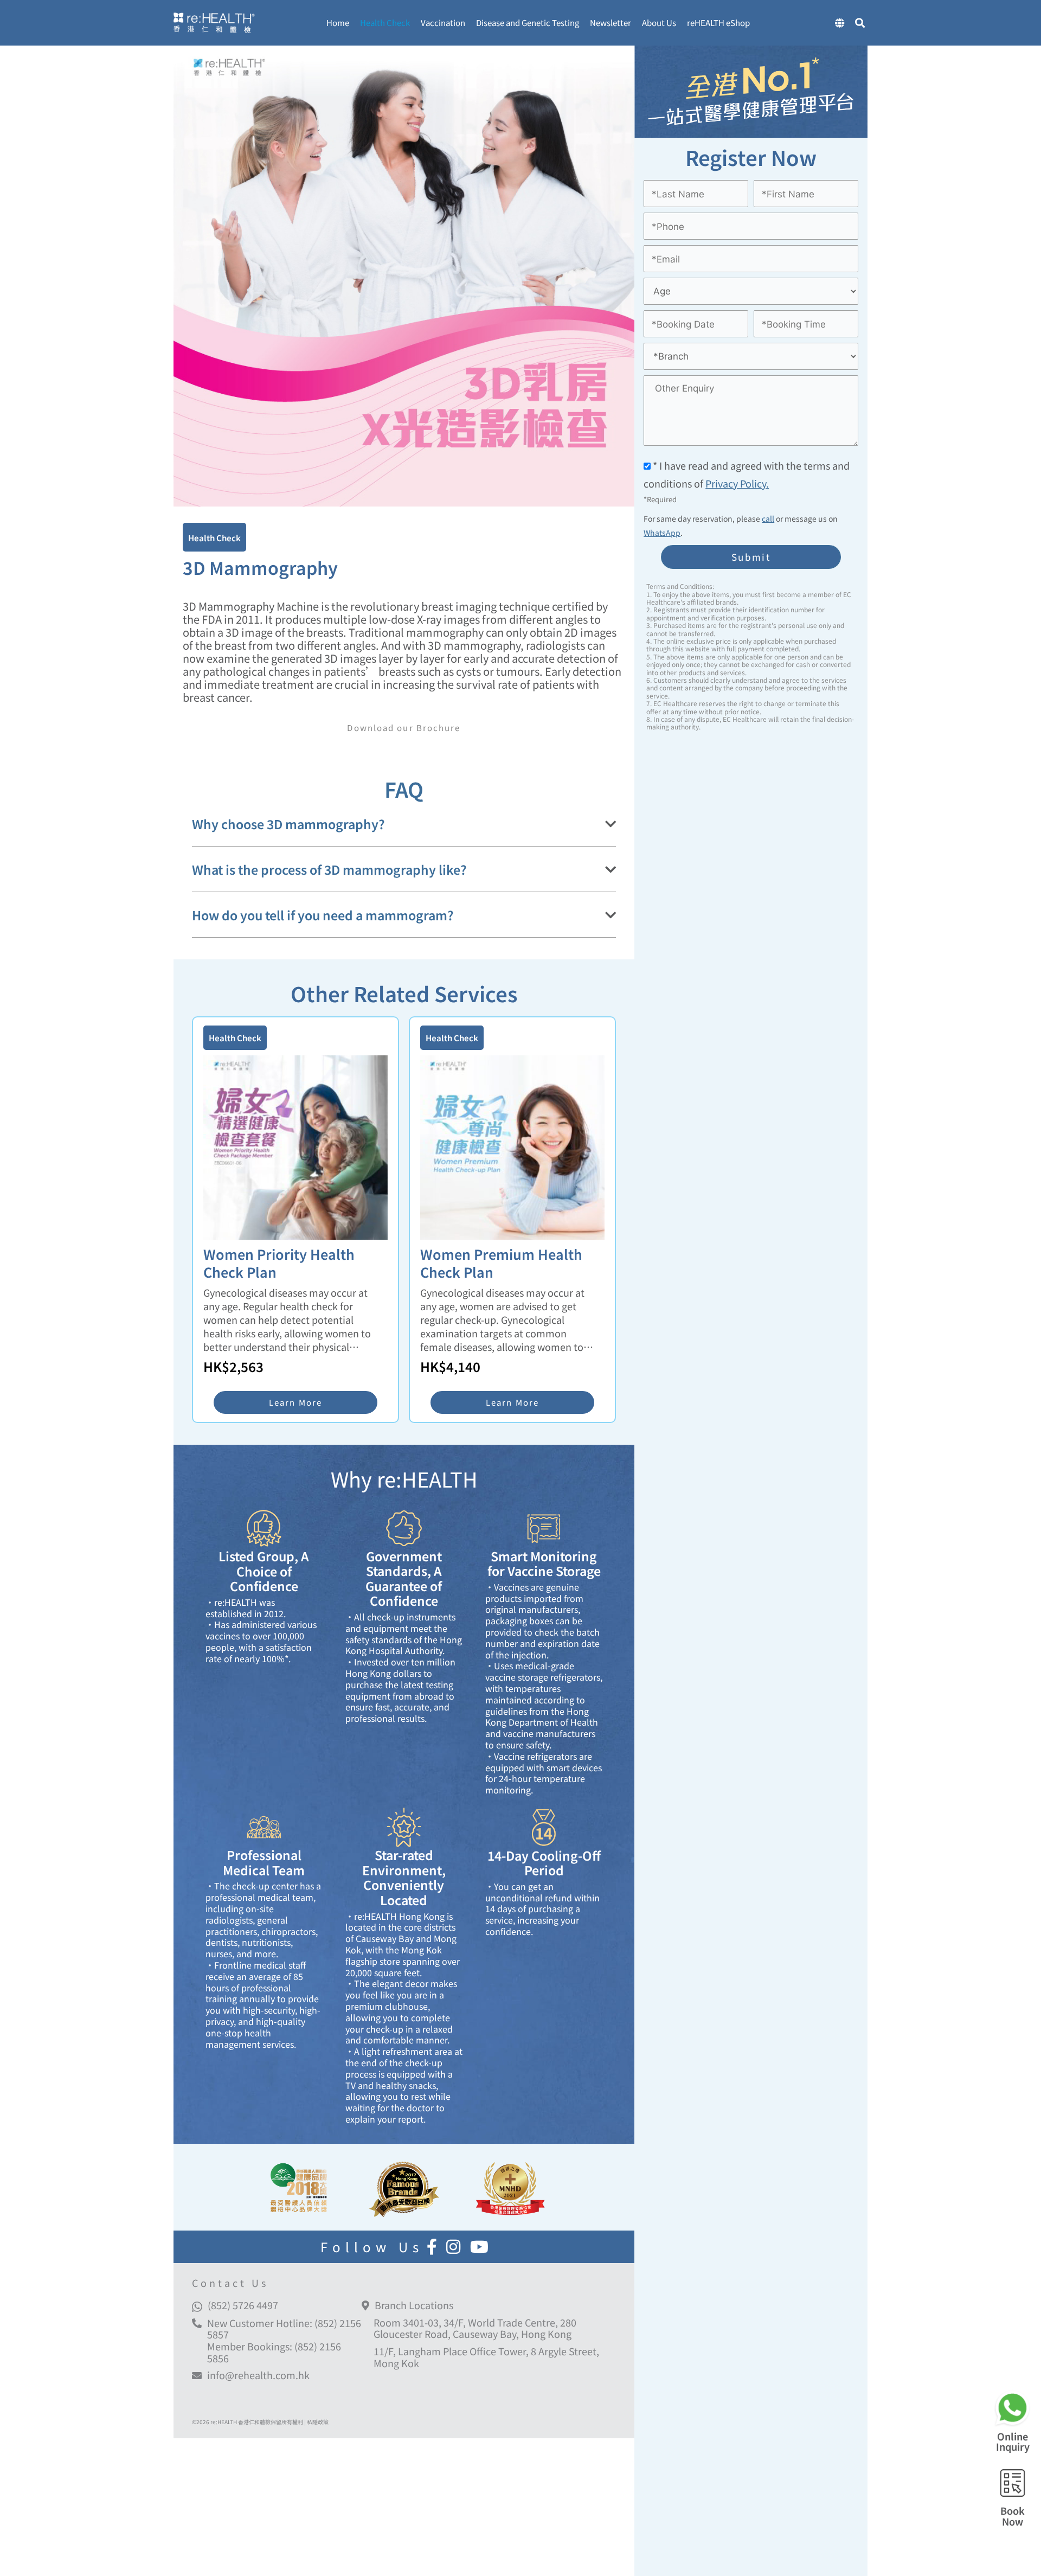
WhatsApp (662, 533)
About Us (659, 23)
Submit (751, 557)
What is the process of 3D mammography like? (329, 870)
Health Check (385, 23)
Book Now (1013, 2516)
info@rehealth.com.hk (258, 2375)
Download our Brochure (404, 728)
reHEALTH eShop (718, 23)
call (768, 518)
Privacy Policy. (737, 484)
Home (338, 23)
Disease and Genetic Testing (528, 23)
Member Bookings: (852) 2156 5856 (274, 2352)
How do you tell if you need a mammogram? (323, 915)
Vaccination (443, 23)
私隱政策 (318, 2422)
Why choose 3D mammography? (288, 824)
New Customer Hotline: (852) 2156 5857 (284, 2329)
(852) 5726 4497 (243, 2305)
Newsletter (611, 23)
